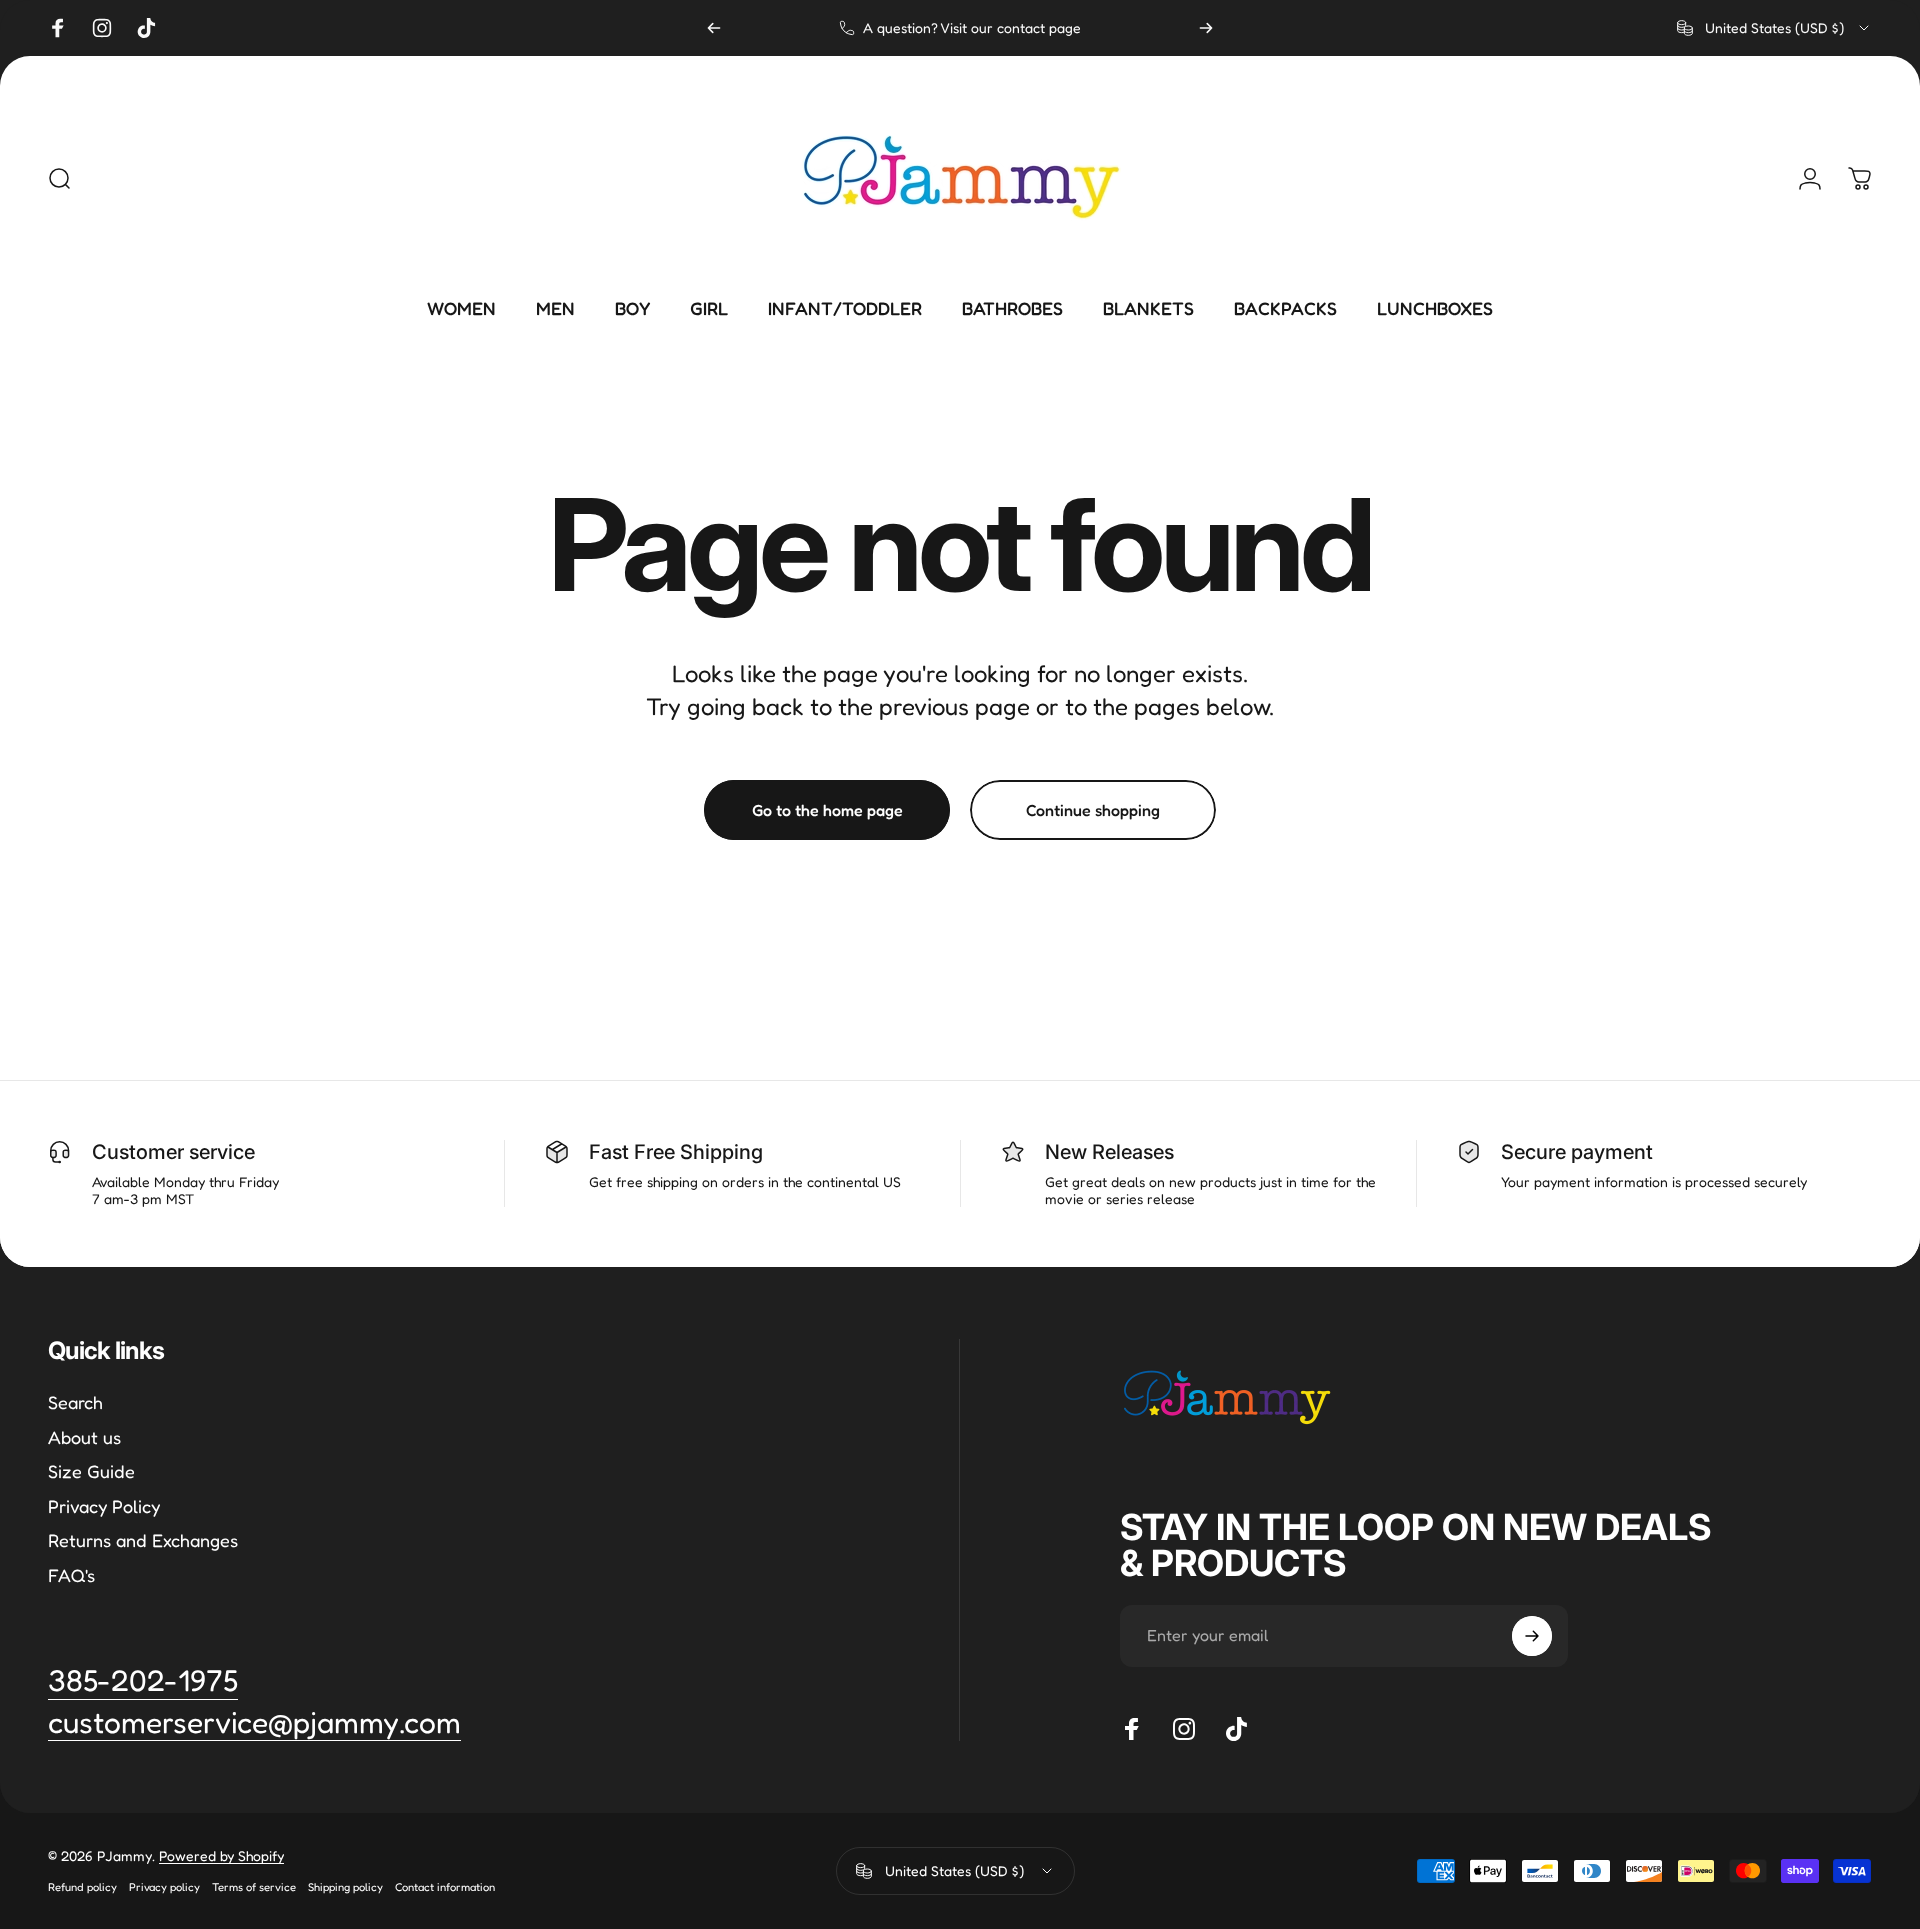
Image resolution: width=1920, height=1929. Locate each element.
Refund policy (82, 1887)
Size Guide (91, 1471)
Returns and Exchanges (143, 1540)
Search (75, 1402)
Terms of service (254, 1887)
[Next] (1206, 28)
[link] (254, 1723)
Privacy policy (164, 1887)
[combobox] (1774, 28)
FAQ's (71, 1575)
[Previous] (714, 28)
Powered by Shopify (221, 1855)
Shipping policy (345, 1887)
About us (84, 1437)
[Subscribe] (1532, 1636)
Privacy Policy (104, 1506)
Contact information (445, 1887)
